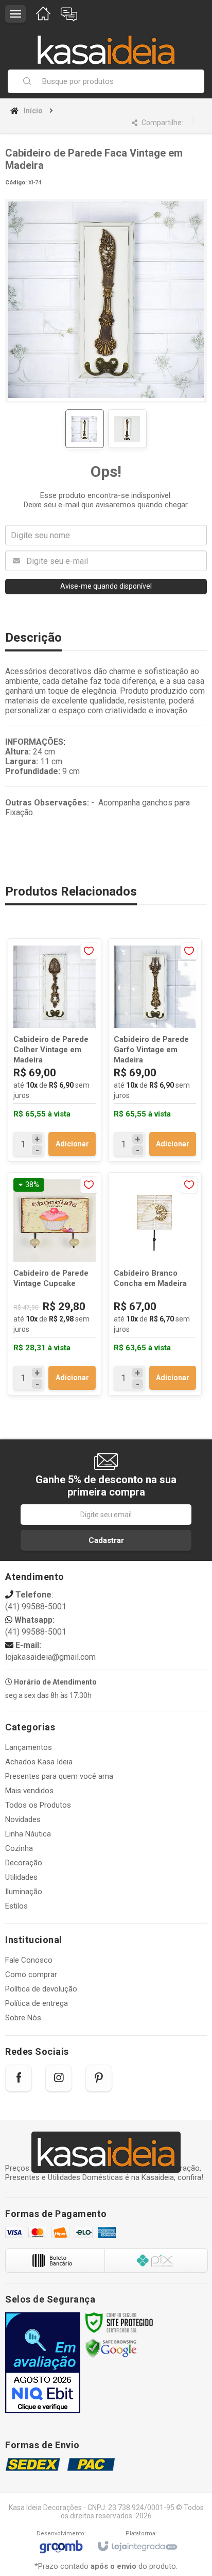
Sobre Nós (23, 2018)
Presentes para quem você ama (59, 1776)
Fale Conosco (29, 1960)
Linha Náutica (28, 1834)
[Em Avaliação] (43, 2363)
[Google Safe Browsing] (111, 2348)
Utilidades (21, 1877)
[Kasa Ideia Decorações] (106, 45)
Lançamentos (29, 1747)
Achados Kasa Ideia (39, 1762)
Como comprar (31, 1974)
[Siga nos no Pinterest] (99, 2078)
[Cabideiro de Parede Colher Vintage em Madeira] (55, 1050)
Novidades (23, 1819)
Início (33, 111)
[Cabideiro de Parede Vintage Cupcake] (55, 1284)
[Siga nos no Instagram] (59, 2078)
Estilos (16, 1906)
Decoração (24, 1863)
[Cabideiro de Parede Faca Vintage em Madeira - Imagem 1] (85, 429)
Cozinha (19, 1848)
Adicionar (72, 1144)
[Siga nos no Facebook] (19, 2078)
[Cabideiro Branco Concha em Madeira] (155, 1284)
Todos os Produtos (38, 1805)
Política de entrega (37, 2003)
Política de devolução (41, 1989)
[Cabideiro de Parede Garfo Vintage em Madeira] (155, 1050)
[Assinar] (106, 1540)
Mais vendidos (29, 1791)
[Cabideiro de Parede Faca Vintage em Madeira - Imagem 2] (127, 429)
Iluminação (24, 1892)
